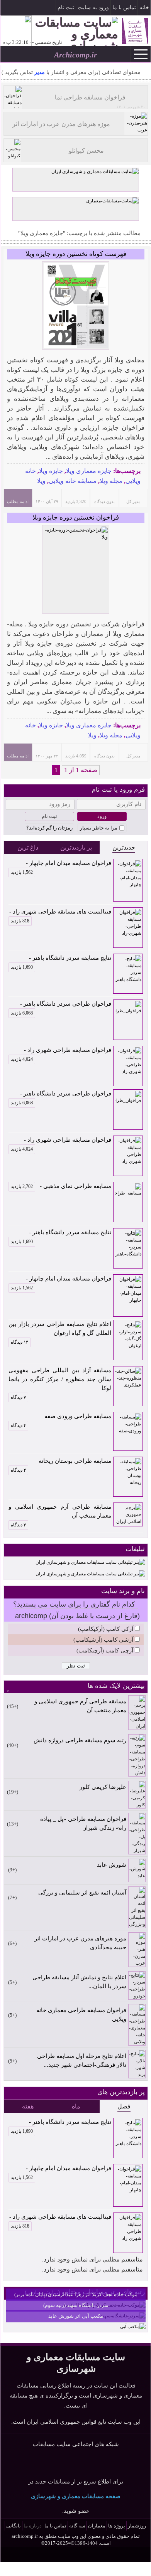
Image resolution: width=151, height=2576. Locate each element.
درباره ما (33, 2526)
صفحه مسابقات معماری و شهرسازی (76, 2496)
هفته (28, 2106)
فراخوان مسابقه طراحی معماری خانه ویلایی (81, 2015)
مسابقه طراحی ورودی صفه (78, 1416)
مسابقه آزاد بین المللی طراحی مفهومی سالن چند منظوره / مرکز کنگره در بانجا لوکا (60, 1379)
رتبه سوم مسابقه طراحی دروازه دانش (80, 1740)
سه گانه (77, 2526)
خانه (144, 8)
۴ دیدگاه (18, 1425)
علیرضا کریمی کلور (103, 1787)
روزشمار (137, 2526)
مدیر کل (133, 501)
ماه (76, 2106)
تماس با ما (124, 8)
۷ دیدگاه (18, 1397)
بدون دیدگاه (104, 501)
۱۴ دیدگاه (20, 1342)
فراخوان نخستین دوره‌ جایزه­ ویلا (76, 517)
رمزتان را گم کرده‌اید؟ (49, 828)
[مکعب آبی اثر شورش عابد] (133, 2327)
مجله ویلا (111, 481)
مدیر (39, 72)
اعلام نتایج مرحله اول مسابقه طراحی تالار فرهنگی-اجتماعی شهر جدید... (82, 2060)
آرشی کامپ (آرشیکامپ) (103, 1640)
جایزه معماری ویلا (89, 471)
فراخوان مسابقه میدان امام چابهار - (61, 864)
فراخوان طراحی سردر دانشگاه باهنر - (61, 1004)
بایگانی (14, 2526)
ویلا (41, 481)
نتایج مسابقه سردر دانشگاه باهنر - (61, 959)
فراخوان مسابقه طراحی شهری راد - (61, 1051)
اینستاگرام (18, 8)
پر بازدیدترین (76, 847)
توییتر (72, 2462)
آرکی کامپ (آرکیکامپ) (106, 1629)
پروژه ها (117, 2526)
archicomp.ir (25, 2536)
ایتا (86, 2462)
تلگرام (7, 8)
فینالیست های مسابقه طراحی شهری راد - (60, 912)
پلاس (100, 2462)
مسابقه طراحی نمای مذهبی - (61, 1186)
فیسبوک (30, 8)
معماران (97, 2526)
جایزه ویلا (51, 471)
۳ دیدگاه (18, 1525)
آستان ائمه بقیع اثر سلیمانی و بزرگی (82, 1893)
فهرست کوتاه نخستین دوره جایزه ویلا (76, 254)
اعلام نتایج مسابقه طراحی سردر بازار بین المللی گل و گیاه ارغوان (60, 1328)
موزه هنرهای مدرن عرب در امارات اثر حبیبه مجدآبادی (80, 1943)
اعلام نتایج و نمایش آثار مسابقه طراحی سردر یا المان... (79, 1982)
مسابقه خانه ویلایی (73, 481)
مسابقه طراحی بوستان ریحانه (75, 1461)
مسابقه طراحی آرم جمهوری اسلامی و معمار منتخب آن (60, 1511)
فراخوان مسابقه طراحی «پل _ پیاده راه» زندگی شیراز (83, 1823)
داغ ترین (28, 847)
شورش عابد (112, 1865)
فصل (124, 2106)
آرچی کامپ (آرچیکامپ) (105, 1651)
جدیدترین (124, 847)
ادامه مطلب (18, 501)
